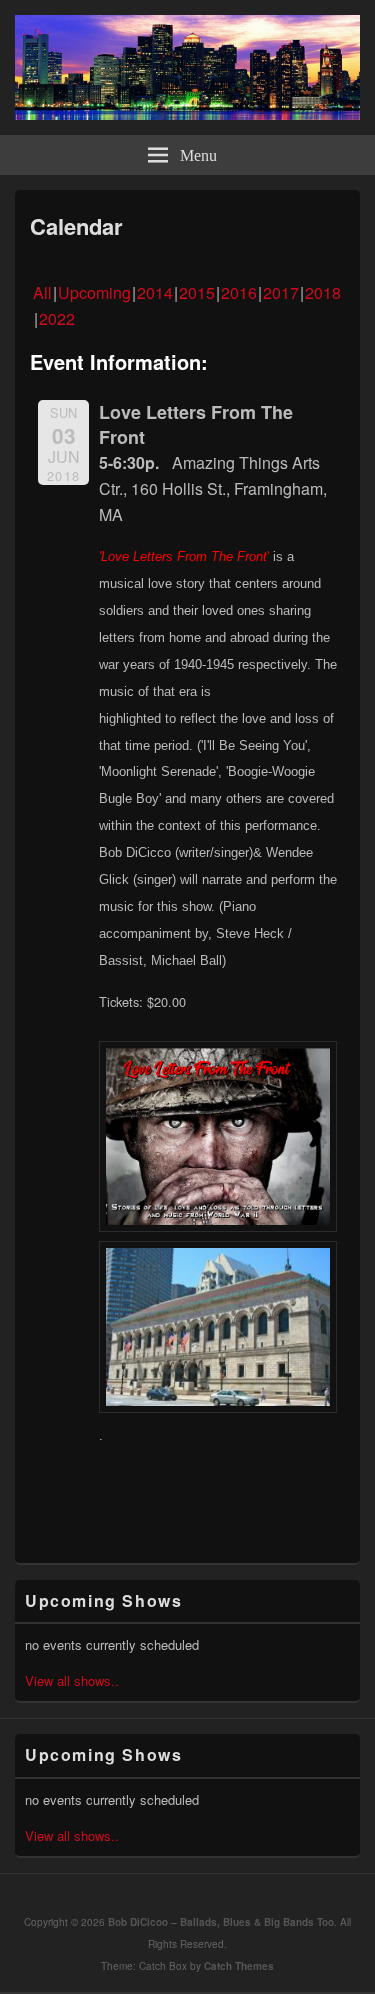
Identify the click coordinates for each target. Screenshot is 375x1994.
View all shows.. (72, 1680)
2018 (323, 292)
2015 (197, 292)
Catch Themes (239, 1966)
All (42, 292)
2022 (57, 318)
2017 (281, 292)
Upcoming (94, 292)
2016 (239, 292)
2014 (155, 292)
